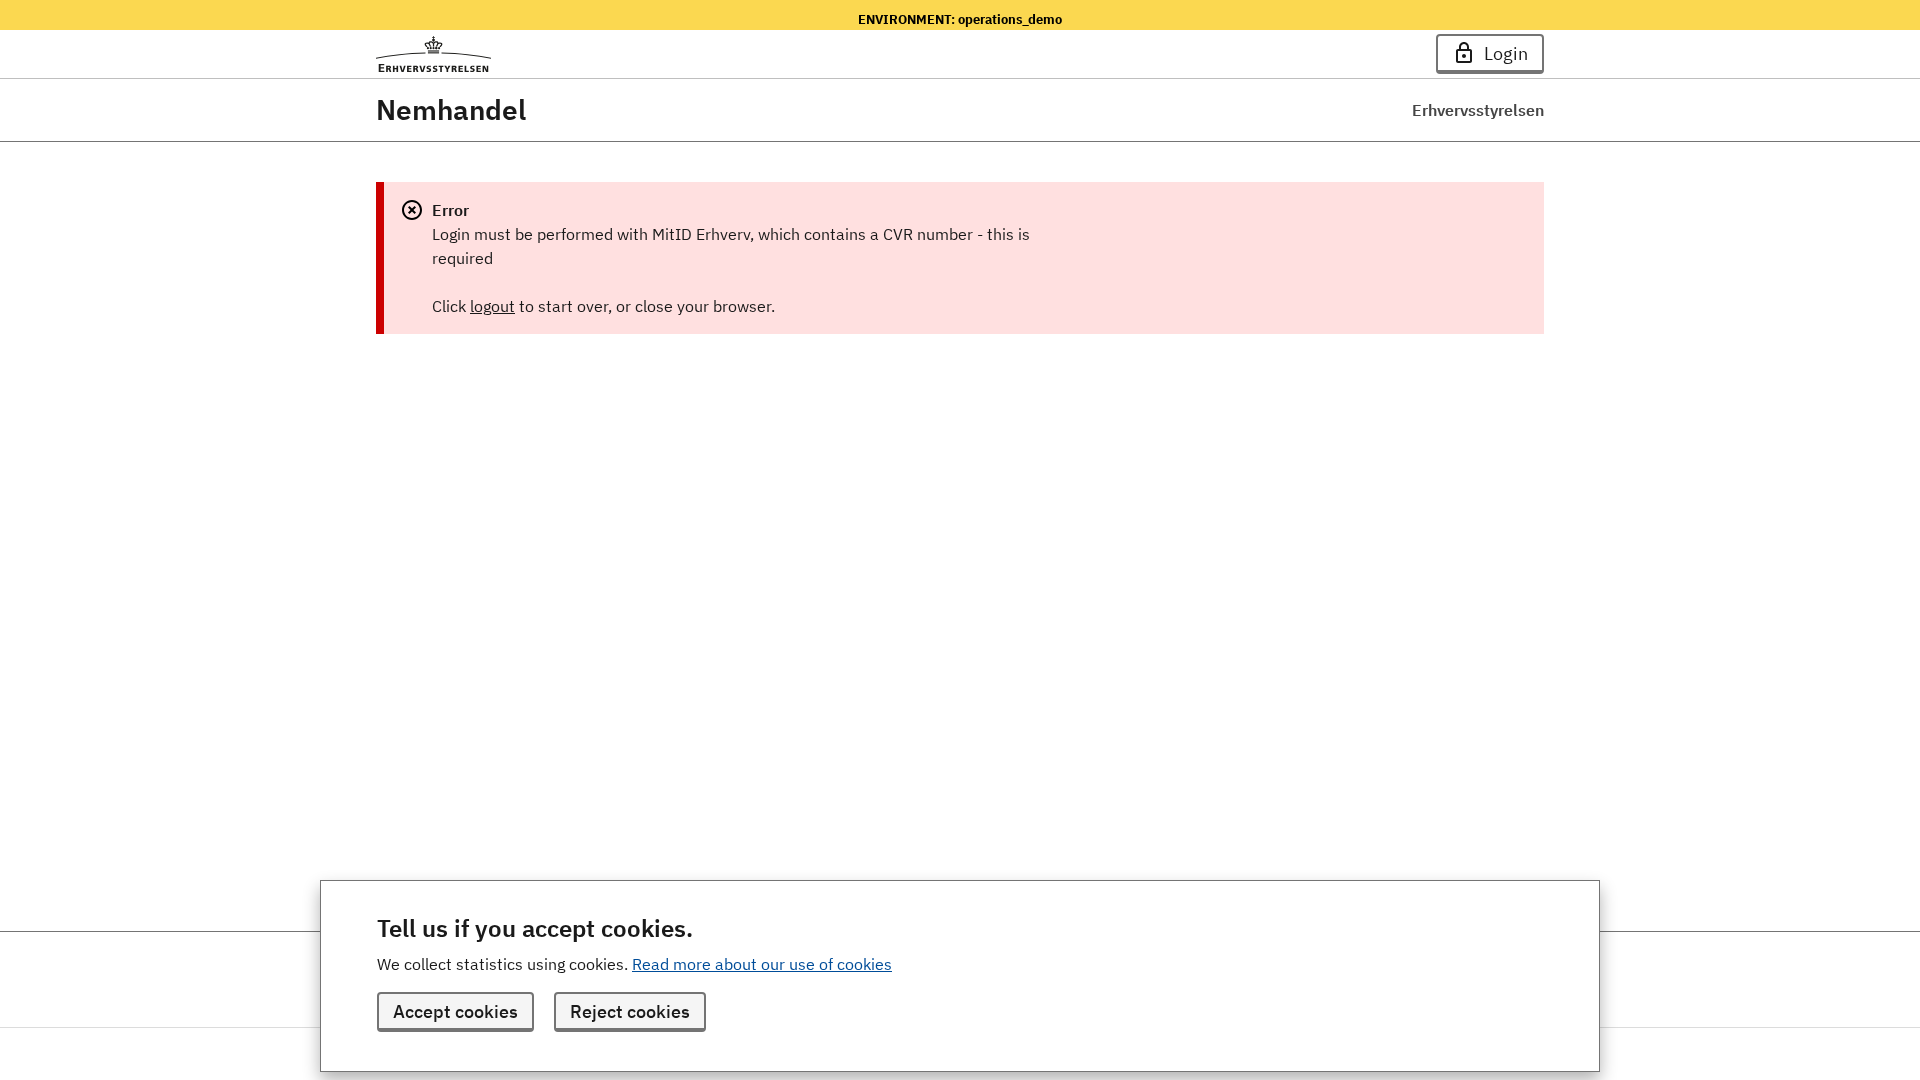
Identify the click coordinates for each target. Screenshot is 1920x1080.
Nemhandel (451, 110)
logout (492, 306)
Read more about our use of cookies (762, 964)
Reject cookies (630, 1011)
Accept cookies (455, 1011)
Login (1506, 53)
